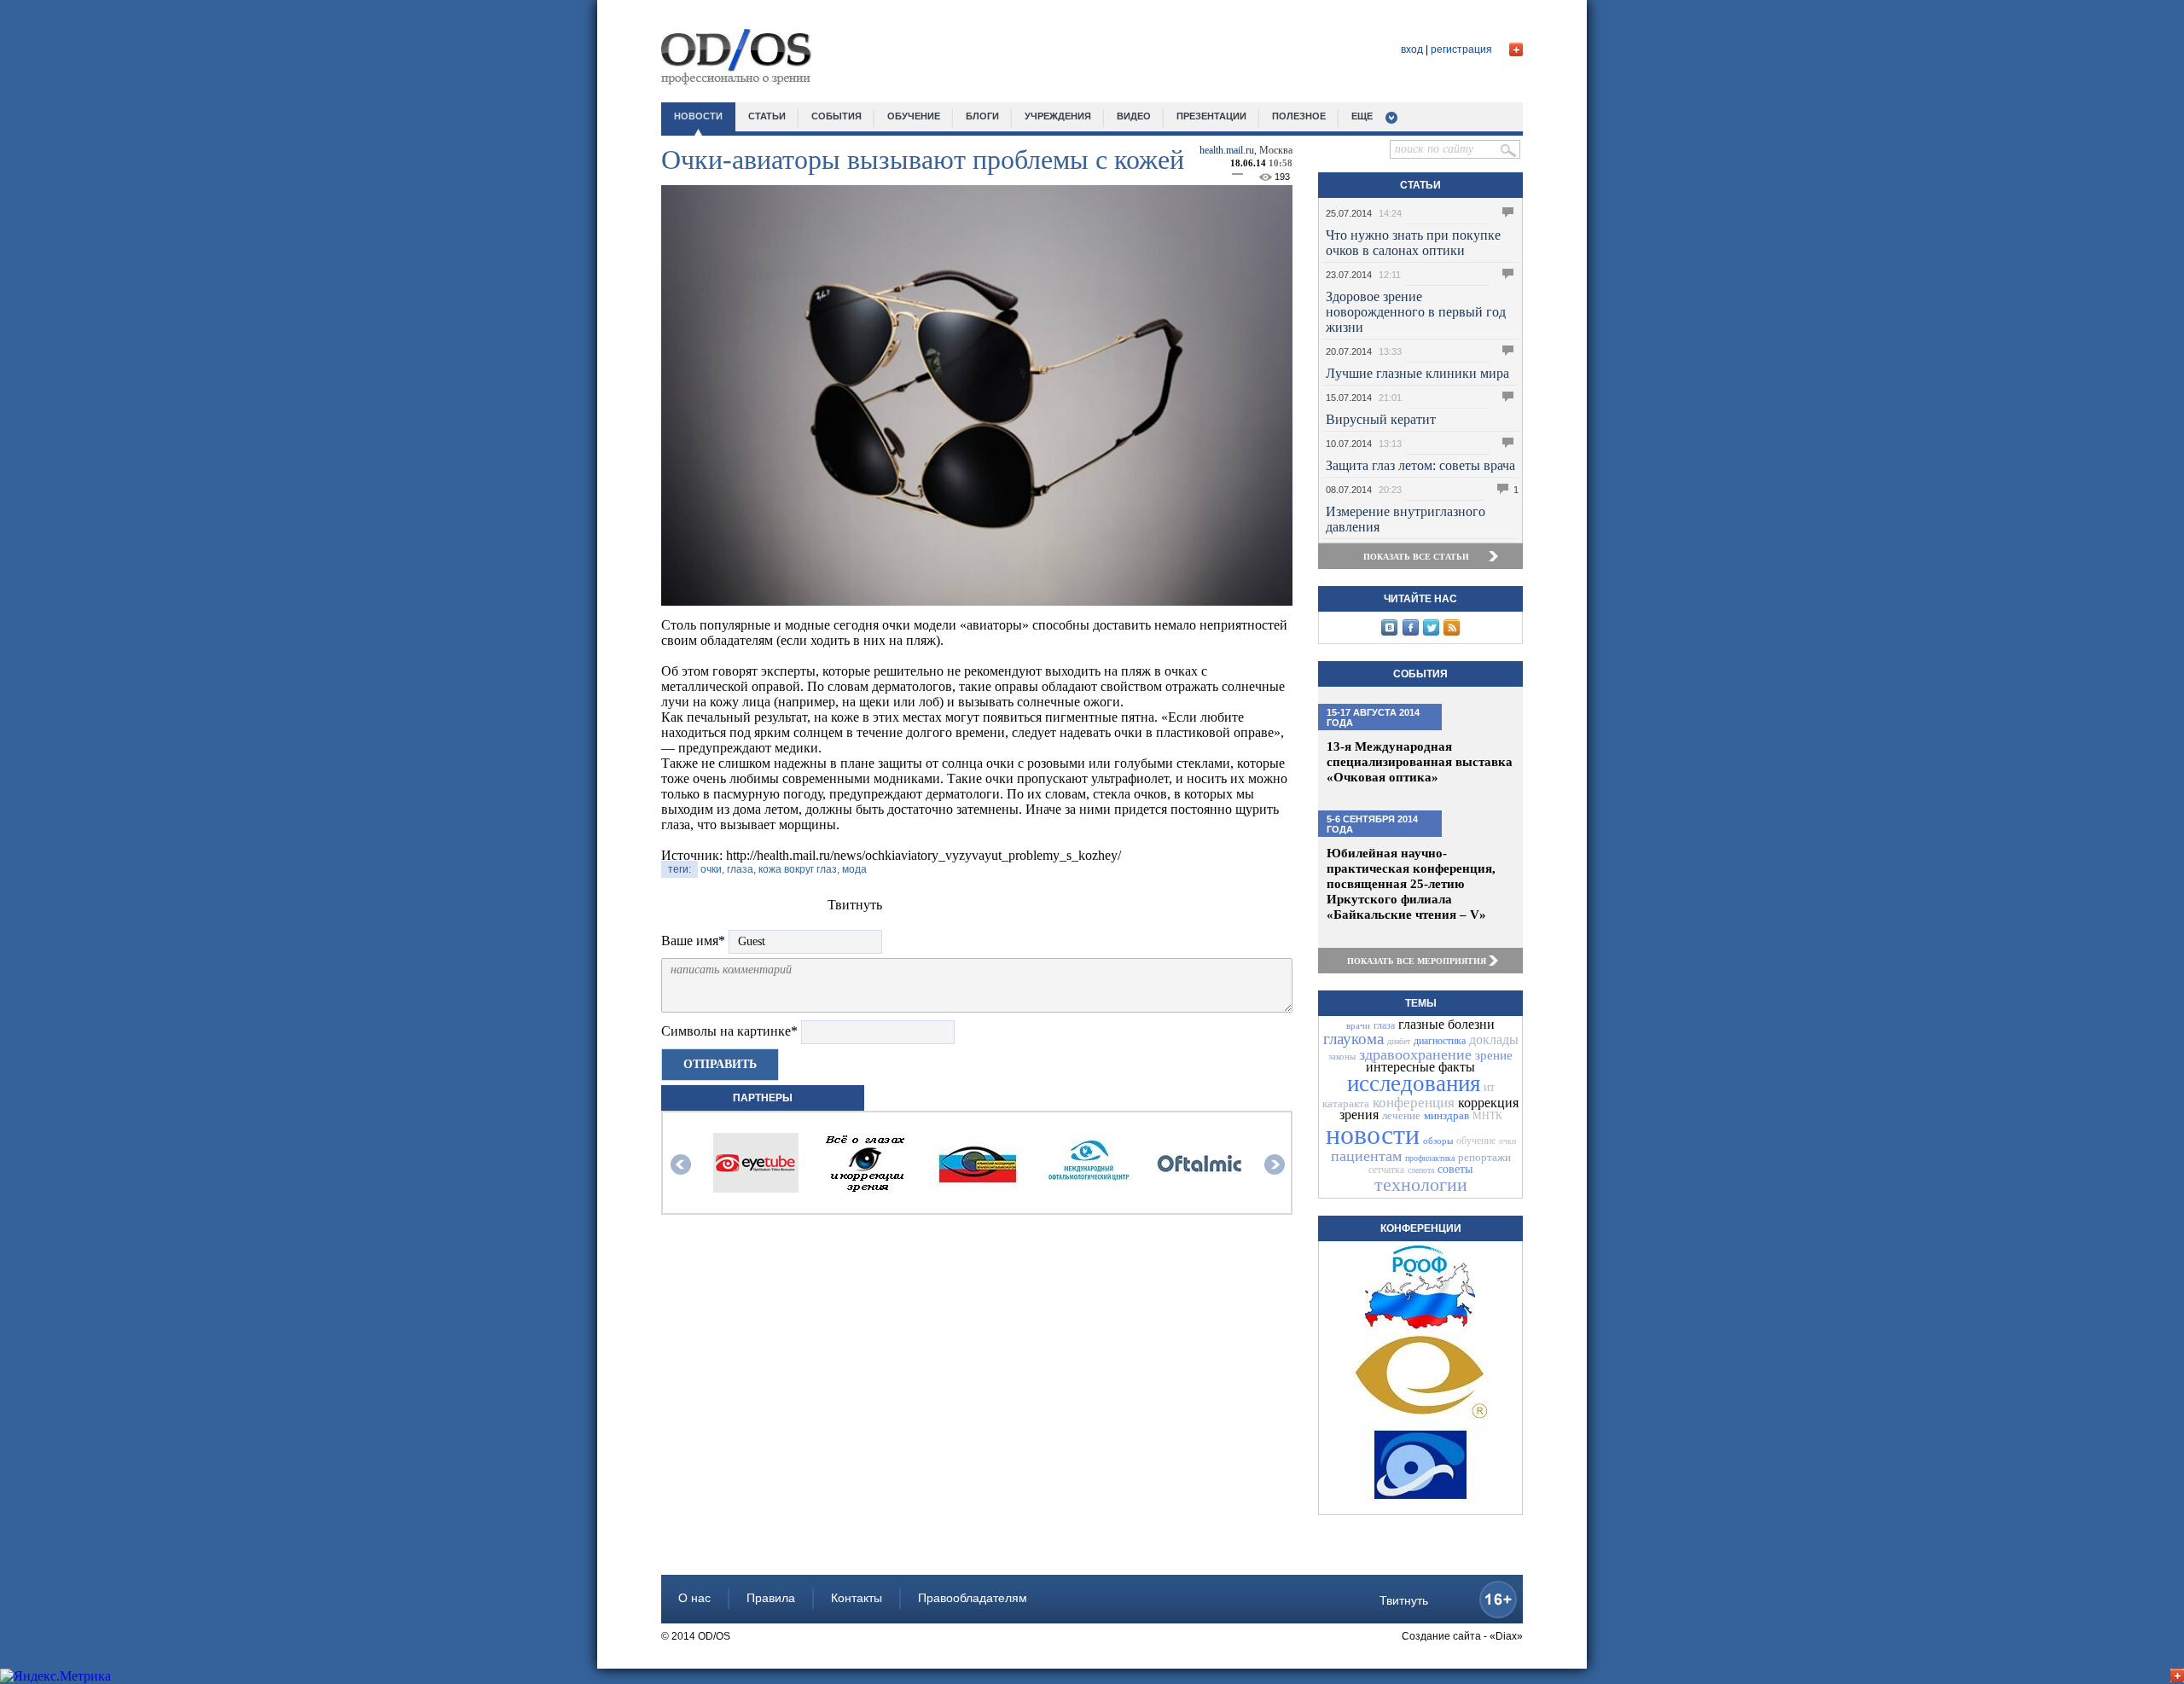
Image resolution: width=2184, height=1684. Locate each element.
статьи (767, 116)
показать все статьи (1416, 557)
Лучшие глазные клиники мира (1417, 373)
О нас (694, 1598)
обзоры (1438, 1141)
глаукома (1353, 1039)
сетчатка (1386, 1170)
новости (698, 116)
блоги (982, 116)
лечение (1401, 1115)
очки (1507, 1141)
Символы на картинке (729, 1031)
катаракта (1346, 1103)
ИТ (1489, 1088)
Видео (1134, 116)
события (836, 116)
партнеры (763, 1098)
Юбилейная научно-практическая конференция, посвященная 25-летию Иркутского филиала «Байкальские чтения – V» (1411, 884)
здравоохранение (1415, 1054)
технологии (1421, 1185)
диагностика (1440, 1041)
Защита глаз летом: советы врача (1420, 465)
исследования (1414, 1083)
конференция (1414, 1103)
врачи (1358, 1025)
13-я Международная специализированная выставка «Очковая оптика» (1420, 762)
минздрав (1446, 1115)
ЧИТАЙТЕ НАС (1420, 599)
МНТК (1487, 1116)
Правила (771, 1598)
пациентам (1366, 1156)
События (1420, 674)
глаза (1384, 1025)
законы (1342, 1056)
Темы (1421, 1003)
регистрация (1461, 49)
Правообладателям (973, 1598)
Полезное (1299, 116)
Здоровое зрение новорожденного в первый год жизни (1416, 312)
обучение (914, 116)
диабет (1399, 1041)
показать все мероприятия (1417, 961)
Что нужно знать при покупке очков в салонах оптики (1413, 243)
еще (1362, 116)
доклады (1494, 1039)
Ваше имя (693, 941)
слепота (1421, 1170)
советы (1455, 1169)
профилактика (1430, 1158)
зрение (1494, 1055)
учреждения (1058, 116)
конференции (1421, 1228)
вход (1412, 49)
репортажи (1484, 1157)
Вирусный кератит (1381, 419)
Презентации (1211, 116)
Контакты (857, 1598)
